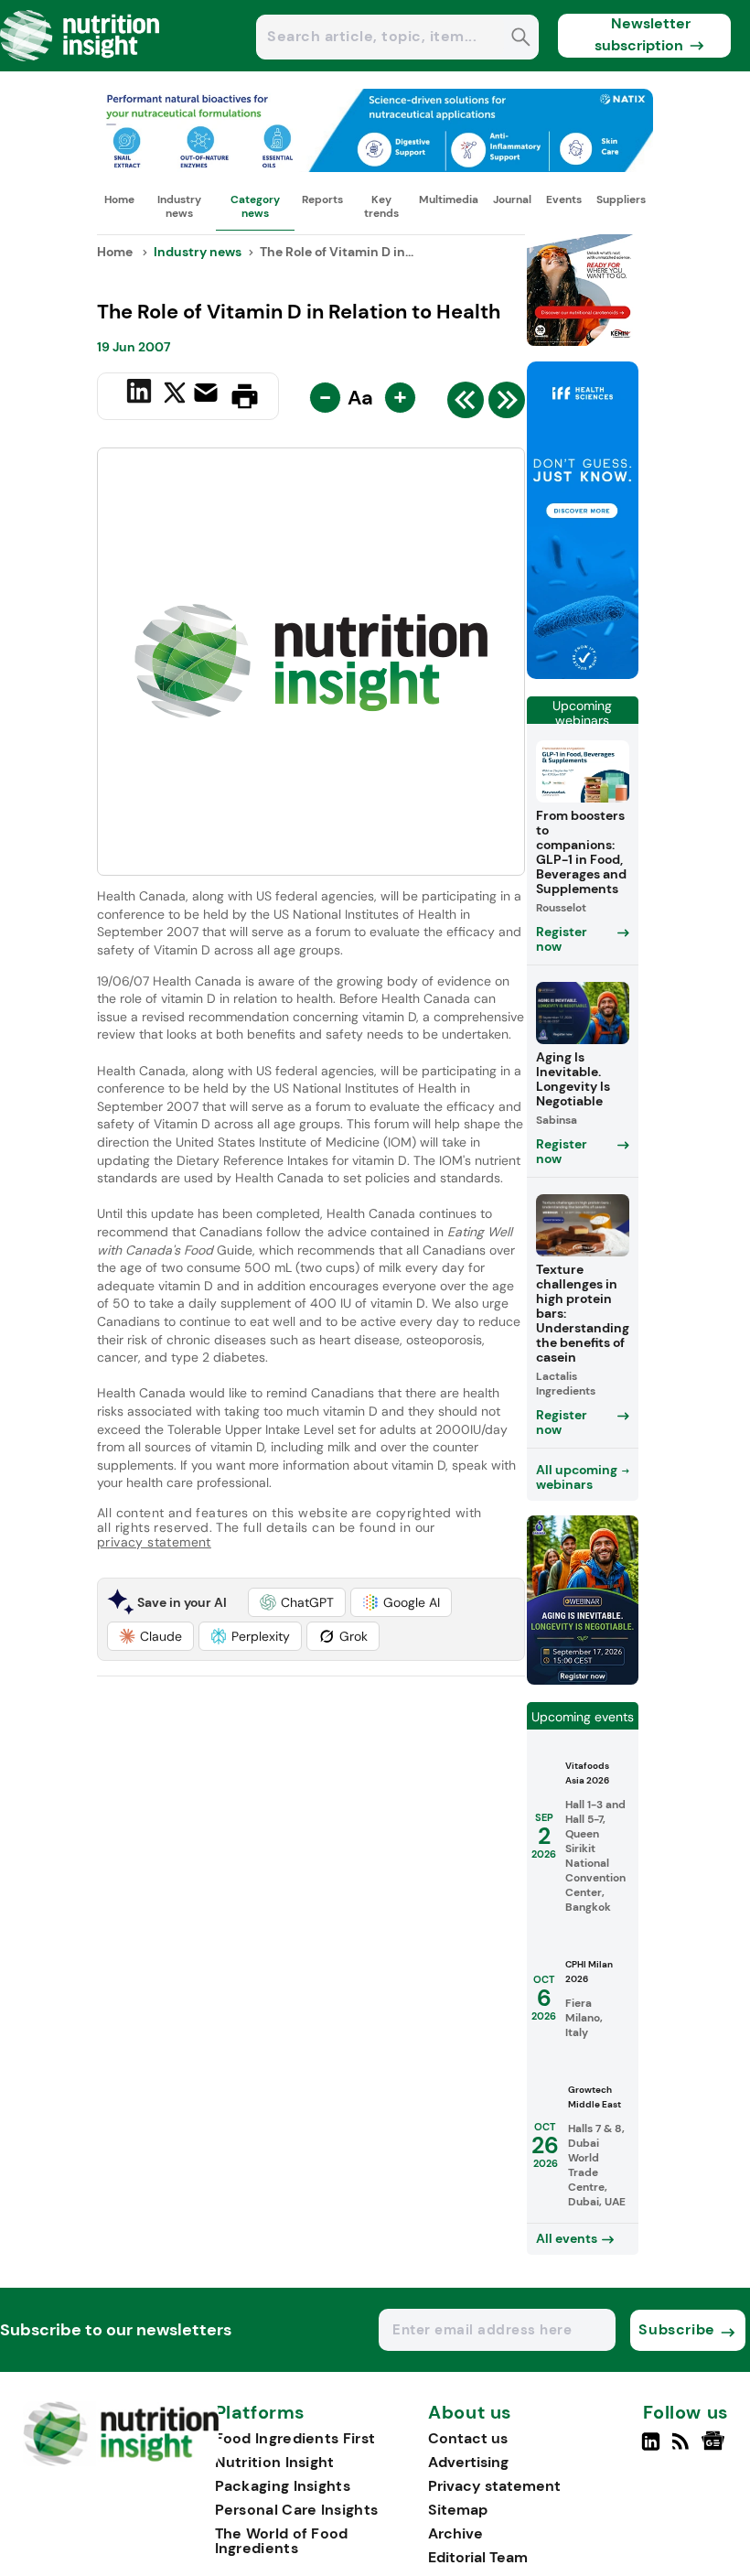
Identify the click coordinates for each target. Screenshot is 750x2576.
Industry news (179, 206)
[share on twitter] (175, 395)
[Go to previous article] (466, 404)
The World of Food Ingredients (282, 2541)
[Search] (521, 39)
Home (119, 199)
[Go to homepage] (121, 2461)
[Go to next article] (507, 404)
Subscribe (676, 2329)
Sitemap (458, 2510)
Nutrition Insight (275, 2462)
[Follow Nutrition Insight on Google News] (716, 2449)
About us (470, 2413)
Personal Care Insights (297, 2510)
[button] (297, 1602)
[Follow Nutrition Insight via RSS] (683, 2449)
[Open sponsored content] (375, 167)
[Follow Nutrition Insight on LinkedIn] (651, 2449)
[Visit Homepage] (80, 66)
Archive (455, 2533)
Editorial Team (478, 2557)
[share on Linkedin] (141, 394)
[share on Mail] (208, 394)
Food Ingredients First (295, 2438)
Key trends (381, 206)
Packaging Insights (283, 2486)
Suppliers (621, 199)
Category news (255, 206)
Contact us (468, 2438)
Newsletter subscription (643, 34)
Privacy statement (494, 2486)
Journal (512, 199)
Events (564, 199)
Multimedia (449, 199)
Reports (322, 199)
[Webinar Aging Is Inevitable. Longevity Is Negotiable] (583, 1680)
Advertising (468, 2462)
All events (567, 2238)
